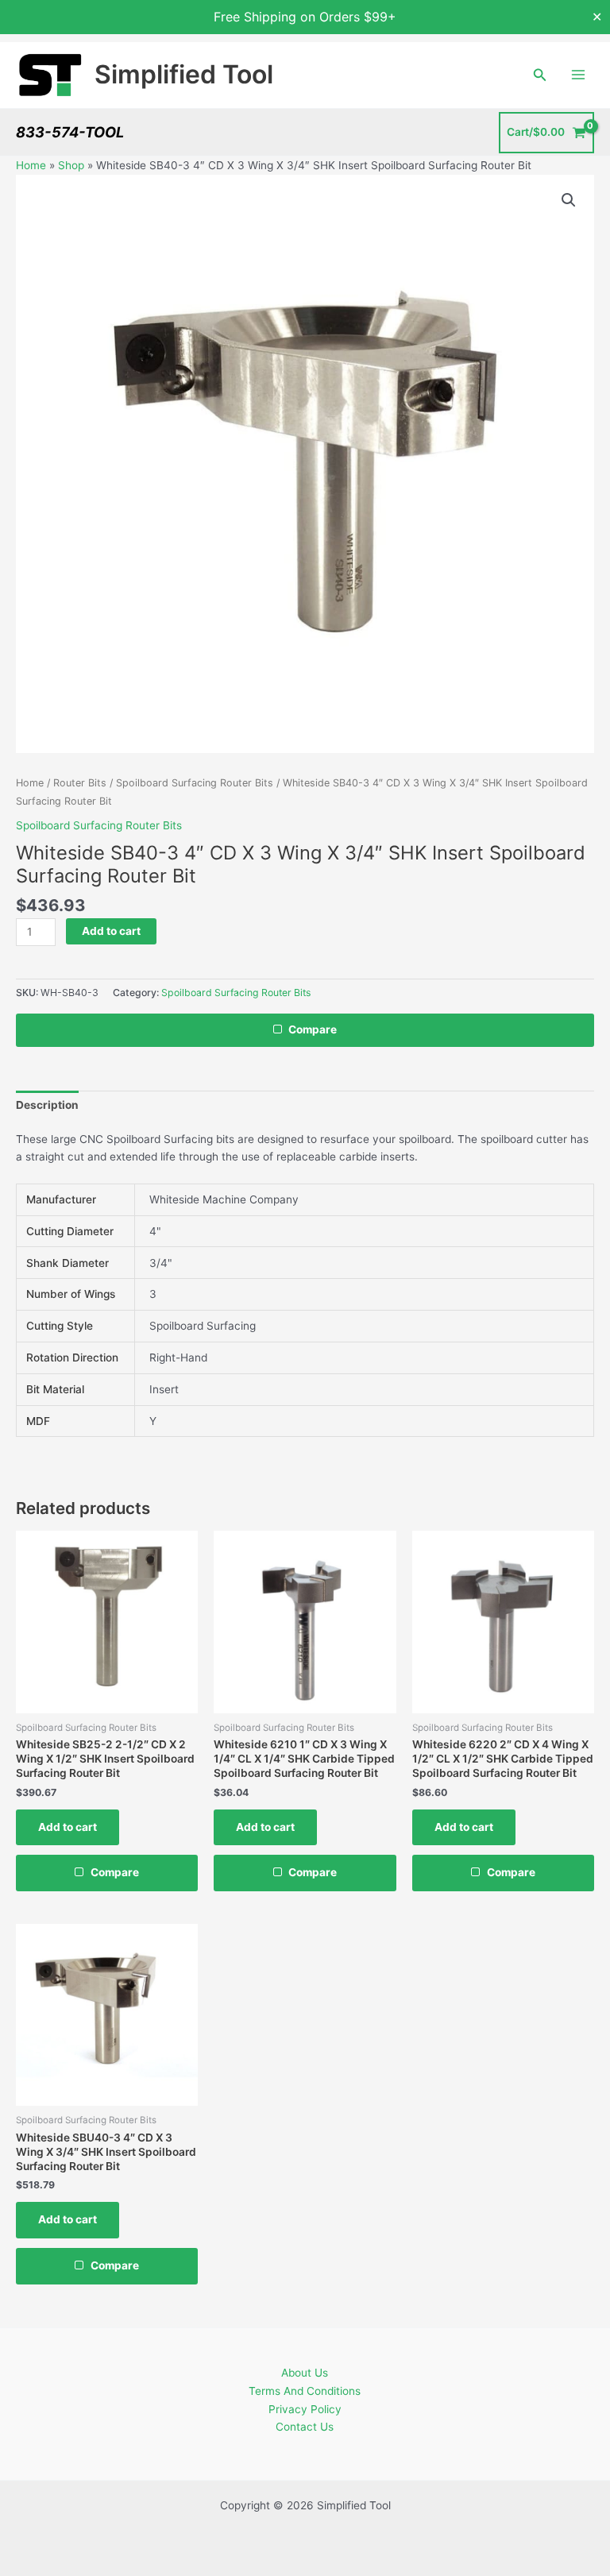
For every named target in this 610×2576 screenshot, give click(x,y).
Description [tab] (47, 1105)
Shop (71, 165)
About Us (305, 2373)
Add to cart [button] (68, 1827)
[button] (540, 75)
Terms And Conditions (305, 2391)
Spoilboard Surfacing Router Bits (195, 783)
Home (31, 165)
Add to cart (111, 931)
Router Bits (80, 783)
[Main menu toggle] (579, 75)
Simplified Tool (184, 74)
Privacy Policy (305, 2409)
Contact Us (305, 2427)
